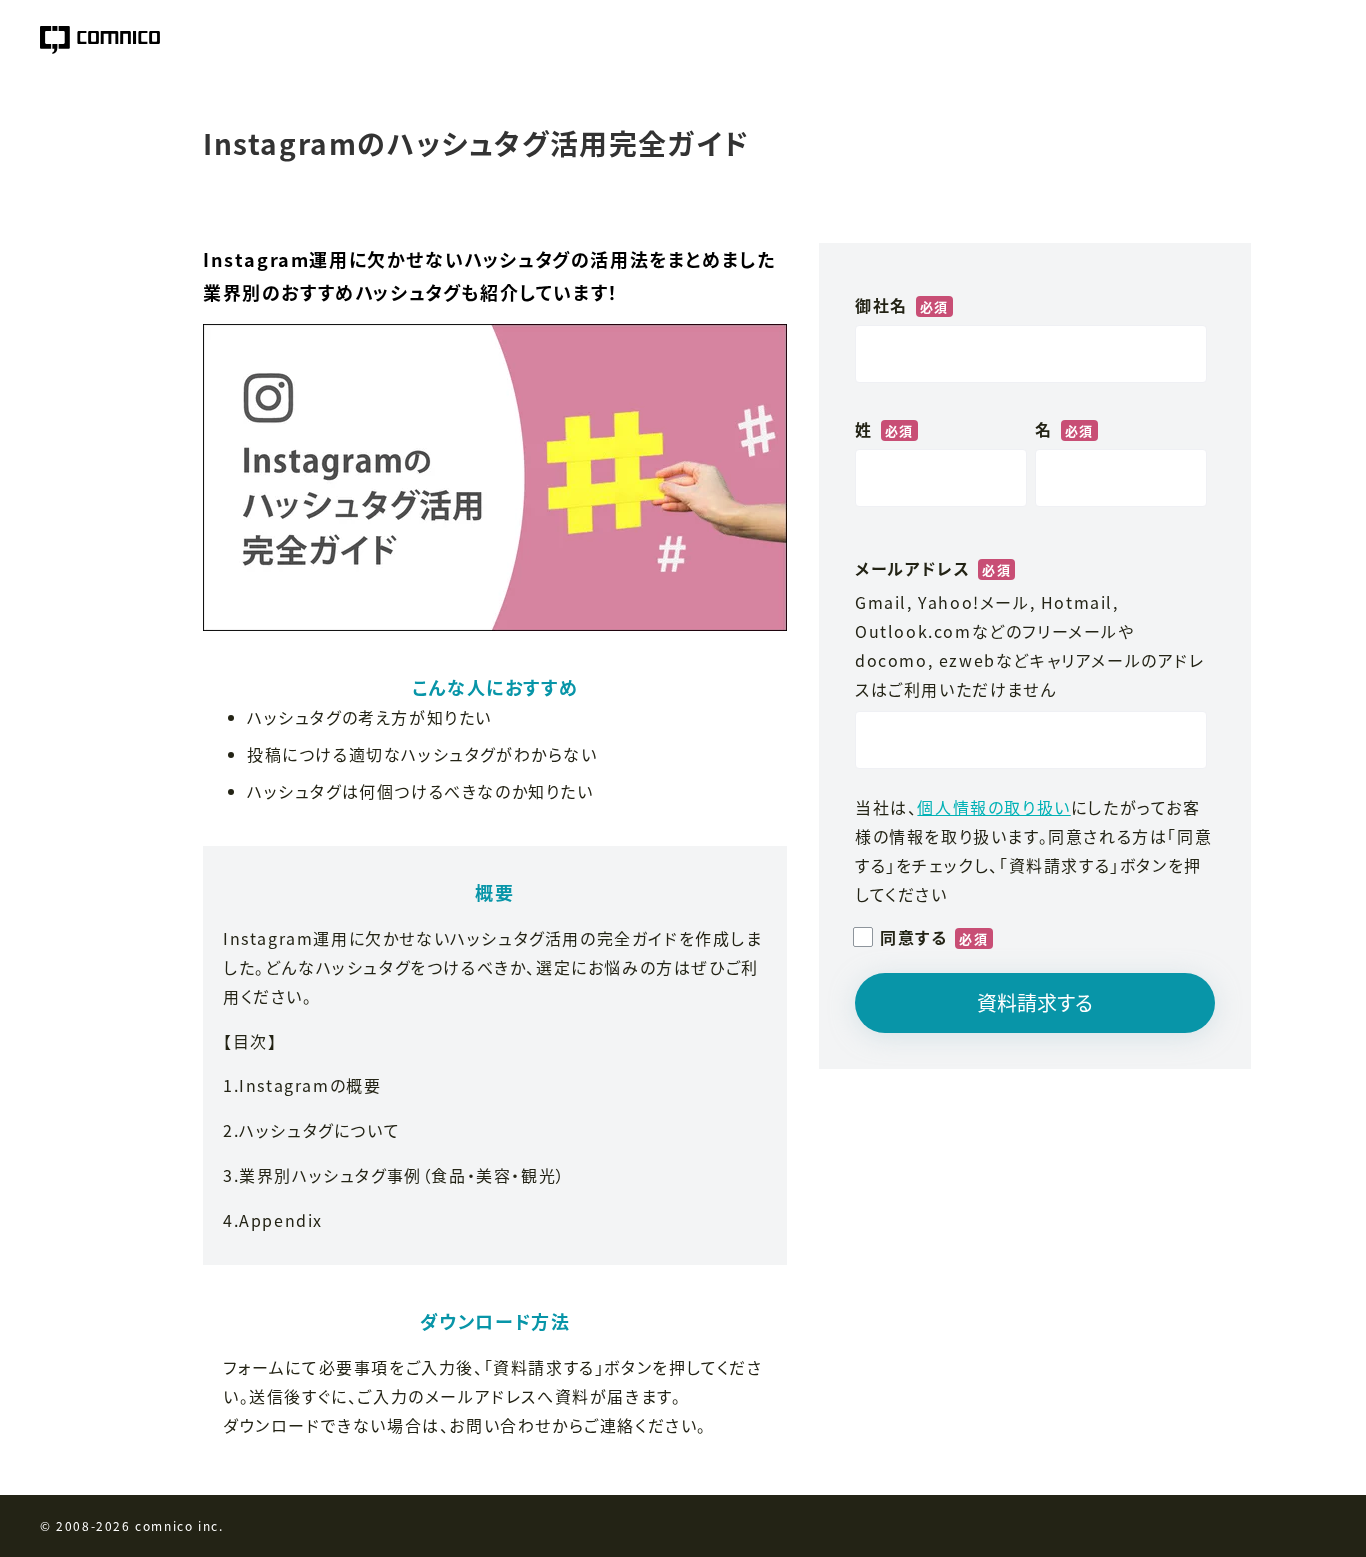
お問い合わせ (500, 1425)
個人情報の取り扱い (993, 807)
